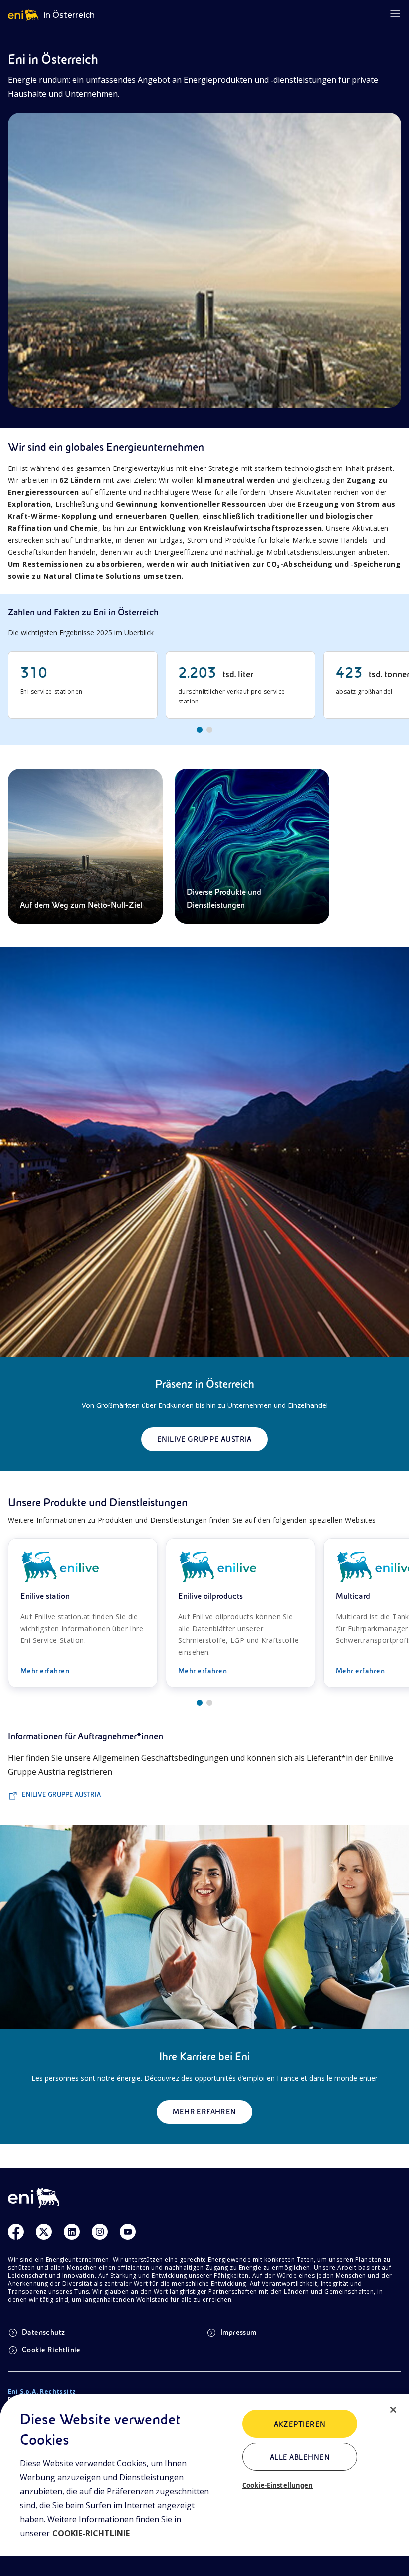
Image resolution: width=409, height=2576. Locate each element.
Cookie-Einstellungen (278, 2485)
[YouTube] (128, 2232)
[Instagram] (100, 2232)
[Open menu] (395, 14)
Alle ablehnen (300, 2457)
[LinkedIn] (72, 2232)
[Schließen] (393, 2410)
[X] (44, 2232)
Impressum (239, 2332)
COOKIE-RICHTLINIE (91, 2533)
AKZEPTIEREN (300, 2424)
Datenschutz (43, 2332)
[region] (204, 2485)
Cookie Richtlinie (51, 2350)
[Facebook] (16, 2232)
